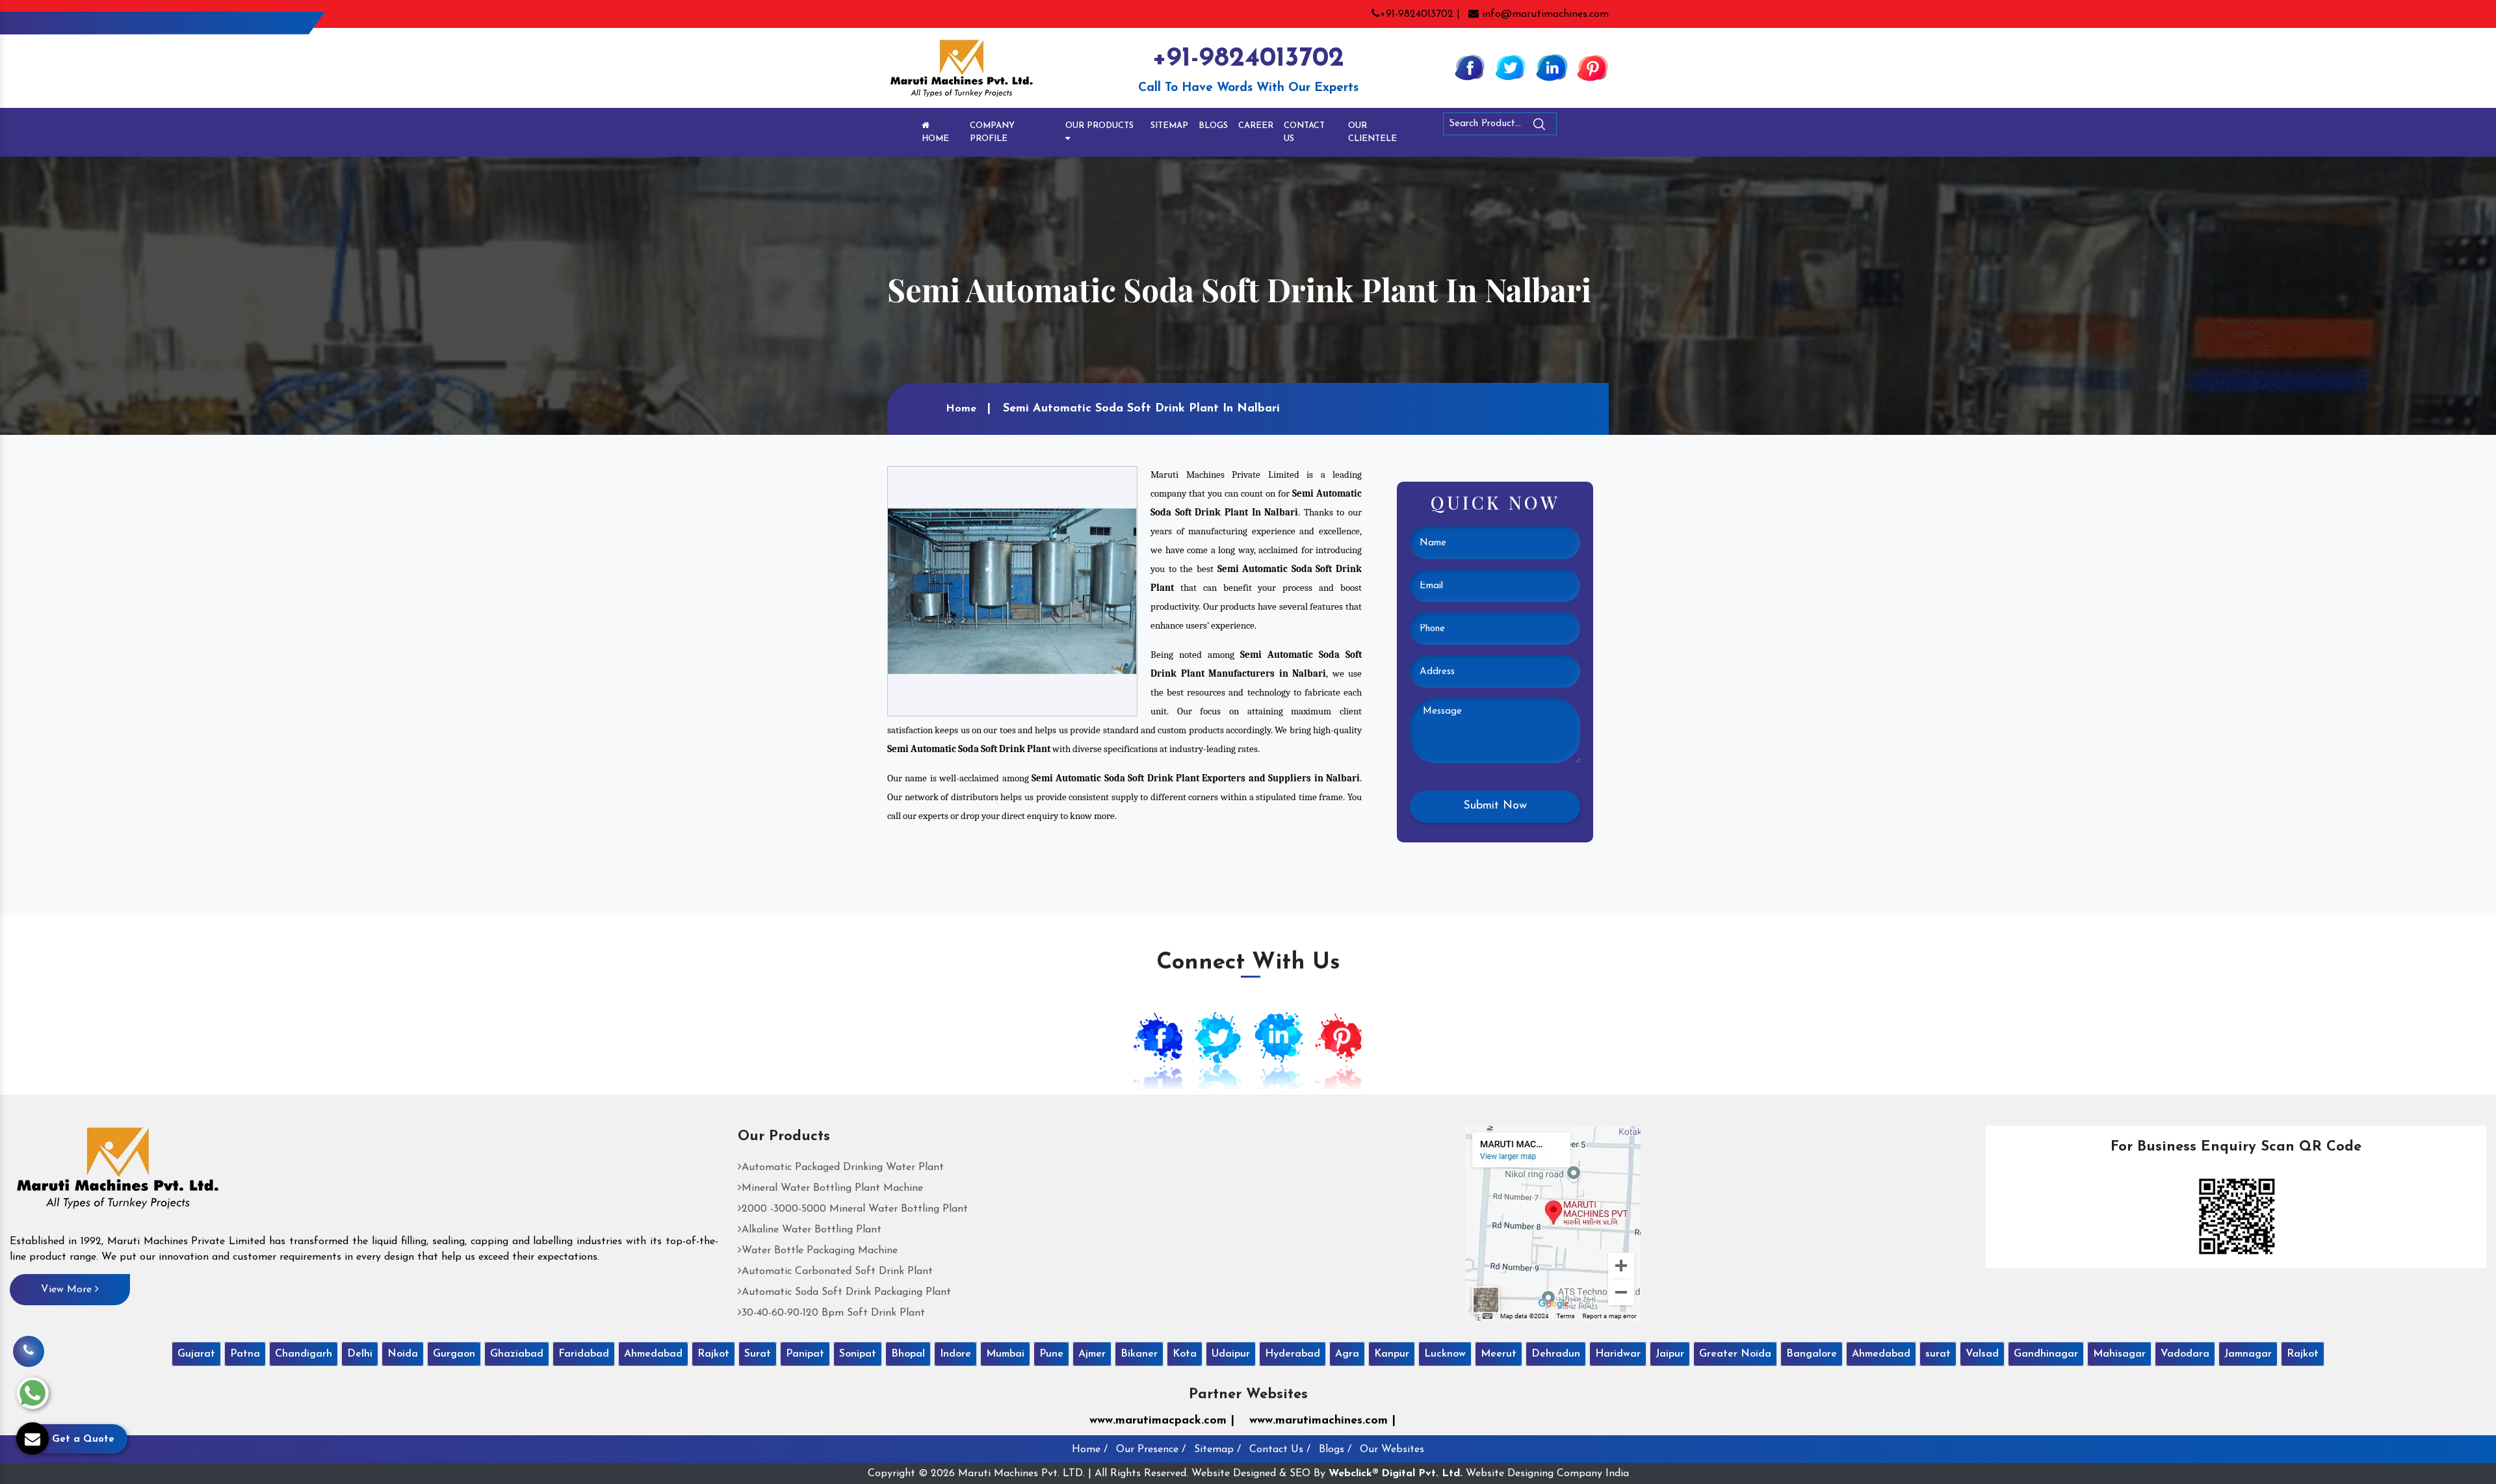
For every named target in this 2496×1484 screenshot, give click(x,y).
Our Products (1099, 126)
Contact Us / (1280, 1450)
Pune (1051, 1354)
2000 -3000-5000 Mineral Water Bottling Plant (855, 1209)
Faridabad (584, 1354)
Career (1256, 126)
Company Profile (992, 132)
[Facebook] (1470, 67)
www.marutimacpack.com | (1162, 1421)
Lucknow (1445, 1354)
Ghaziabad (517, 1354)
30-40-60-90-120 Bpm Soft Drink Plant (833, 1313)
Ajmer (1092, 1354)
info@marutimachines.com (1544, 14)
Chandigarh (304, 1354)
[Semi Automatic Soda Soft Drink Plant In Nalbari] (1012, 591)
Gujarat (196, 1354)
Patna (245, 1354)
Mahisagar (2119, 1354)
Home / (1090, 1450)
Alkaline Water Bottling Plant (812, 1230)
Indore (955, 1354)
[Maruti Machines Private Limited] (118, 1173)
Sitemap (1169, 126)
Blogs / (1335, 1450)
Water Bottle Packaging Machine (820, 1251)
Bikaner (1139, 1354)
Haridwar (1618, 1354)
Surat (758, 1354)
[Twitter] (1511, 67)
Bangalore (1812, 1354)
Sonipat (858, 1354)
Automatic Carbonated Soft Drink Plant (837, 1271)
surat (1938, 1354)
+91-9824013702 (1248, 59)
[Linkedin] (1552, 67)
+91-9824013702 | (1420, 14)
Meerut (1499, 1354)
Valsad (1982, 1354)
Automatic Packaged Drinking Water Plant (843, 1167)
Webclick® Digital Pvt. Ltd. (1396, 1474)
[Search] (1575, 126)
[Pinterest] (1592, 67)
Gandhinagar (2046, 1354)
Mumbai (1005, 1354)
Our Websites (1392, 1450)
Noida (403, 1354)
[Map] (1553, 1223)
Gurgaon (454, 1354)
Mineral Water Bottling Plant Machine (832, 1188)
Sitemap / (1217, 1450)
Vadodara (2185, 1354)
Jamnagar (2248, 1354)
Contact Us (1304, 132)
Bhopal (908, 1354)
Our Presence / (1151, 1450)
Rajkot (713, 1354)
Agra (1347, 1354)
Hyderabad (1293, 1354)
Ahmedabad (653, 1354)
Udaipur (1231, 1354)
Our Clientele (1372, 132)
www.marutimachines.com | (1322, 1421)
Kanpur (1392, 1354)
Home (935, 139)
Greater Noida (1735, 1354)
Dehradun (1556, 1354)
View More (68, 1290)
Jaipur (1670, 1354)
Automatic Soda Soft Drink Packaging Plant (846, 1292)
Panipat (805, 1354)
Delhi (360, 1354)
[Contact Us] (29, 1351)
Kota (1185, 1354)
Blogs (1213, 126)
